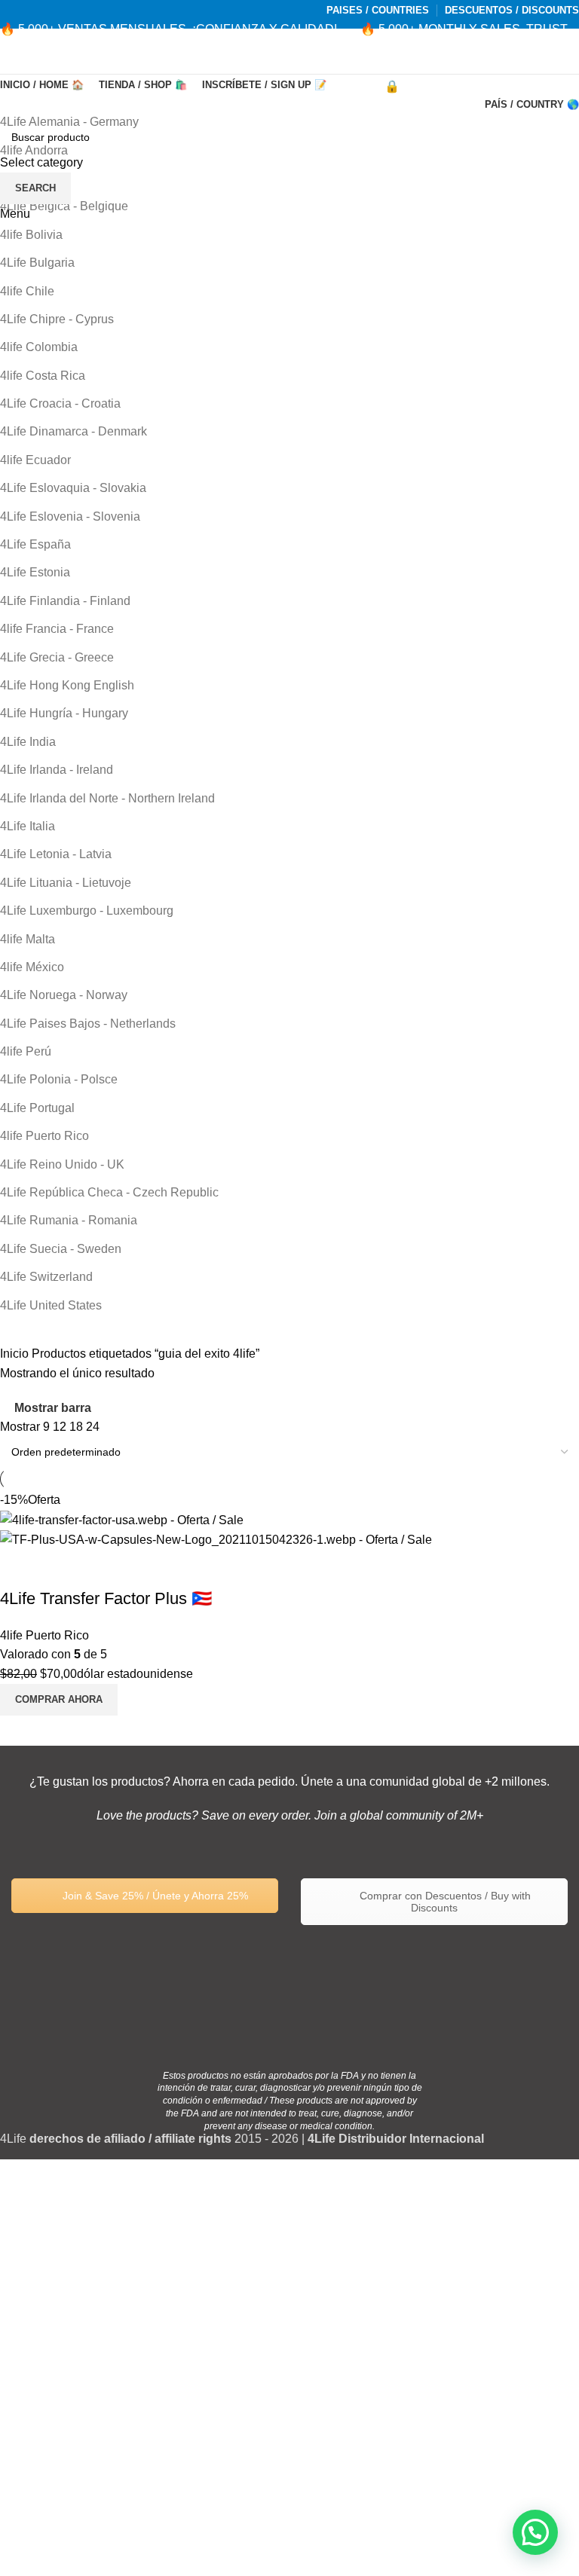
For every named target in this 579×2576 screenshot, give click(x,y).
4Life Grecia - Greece (57, 657)
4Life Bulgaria (37, 263)
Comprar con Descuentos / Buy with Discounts (444, 1902)
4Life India (28, 742)
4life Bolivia (31, 235)
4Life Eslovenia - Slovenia (70, 516)
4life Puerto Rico (44, 1136)
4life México (32, 967)
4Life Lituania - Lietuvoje (66, 883)
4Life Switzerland (46, 1277)
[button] (535, 2532)
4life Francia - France (57, 629)
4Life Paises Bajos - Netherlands (88, 1024)
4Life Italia (28, 826)
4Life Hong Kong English (67, 685)
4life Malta (28, 939)
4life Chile (27, 291)
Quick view (19, 1569)
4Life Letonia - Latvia (56, 854)
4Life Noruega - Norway (64, 995)
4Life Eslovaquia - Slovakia (73, 488)
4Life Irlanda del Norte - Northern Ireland (107, 798)
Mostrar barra (53, 1408)
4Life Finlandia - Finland (65, 601)
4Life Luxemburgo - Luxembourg (87, 911)
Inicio (16, 1354)
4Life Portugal (37, 1108)
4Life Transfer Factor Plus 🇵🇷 (106, 1598)
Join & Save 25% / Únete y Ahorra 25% (154, 1896)
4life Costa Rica (43, 376)
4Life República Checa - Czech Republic (109, 1192)
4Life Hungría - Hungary (64, 713)
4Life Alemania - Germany (69, 122)
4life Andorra (34, 150)
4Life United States (51, 1305)
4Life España (35, 544)
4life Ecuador (35, 460)
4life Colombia (39, 347)
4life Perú (26, 1051)
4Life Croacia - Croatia (60, 403)
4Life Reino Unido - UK (62, 1164)
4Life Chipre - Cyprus (57, 319)
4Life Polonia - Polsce (59, 1079)
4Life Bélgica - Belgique (64, 206)
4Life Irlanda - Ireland (57, 770)
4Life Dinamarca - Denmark (74, 431)
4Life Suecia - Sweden (61, 1249)
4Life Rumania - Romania (69, 1220)
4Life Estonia (35, 572)
